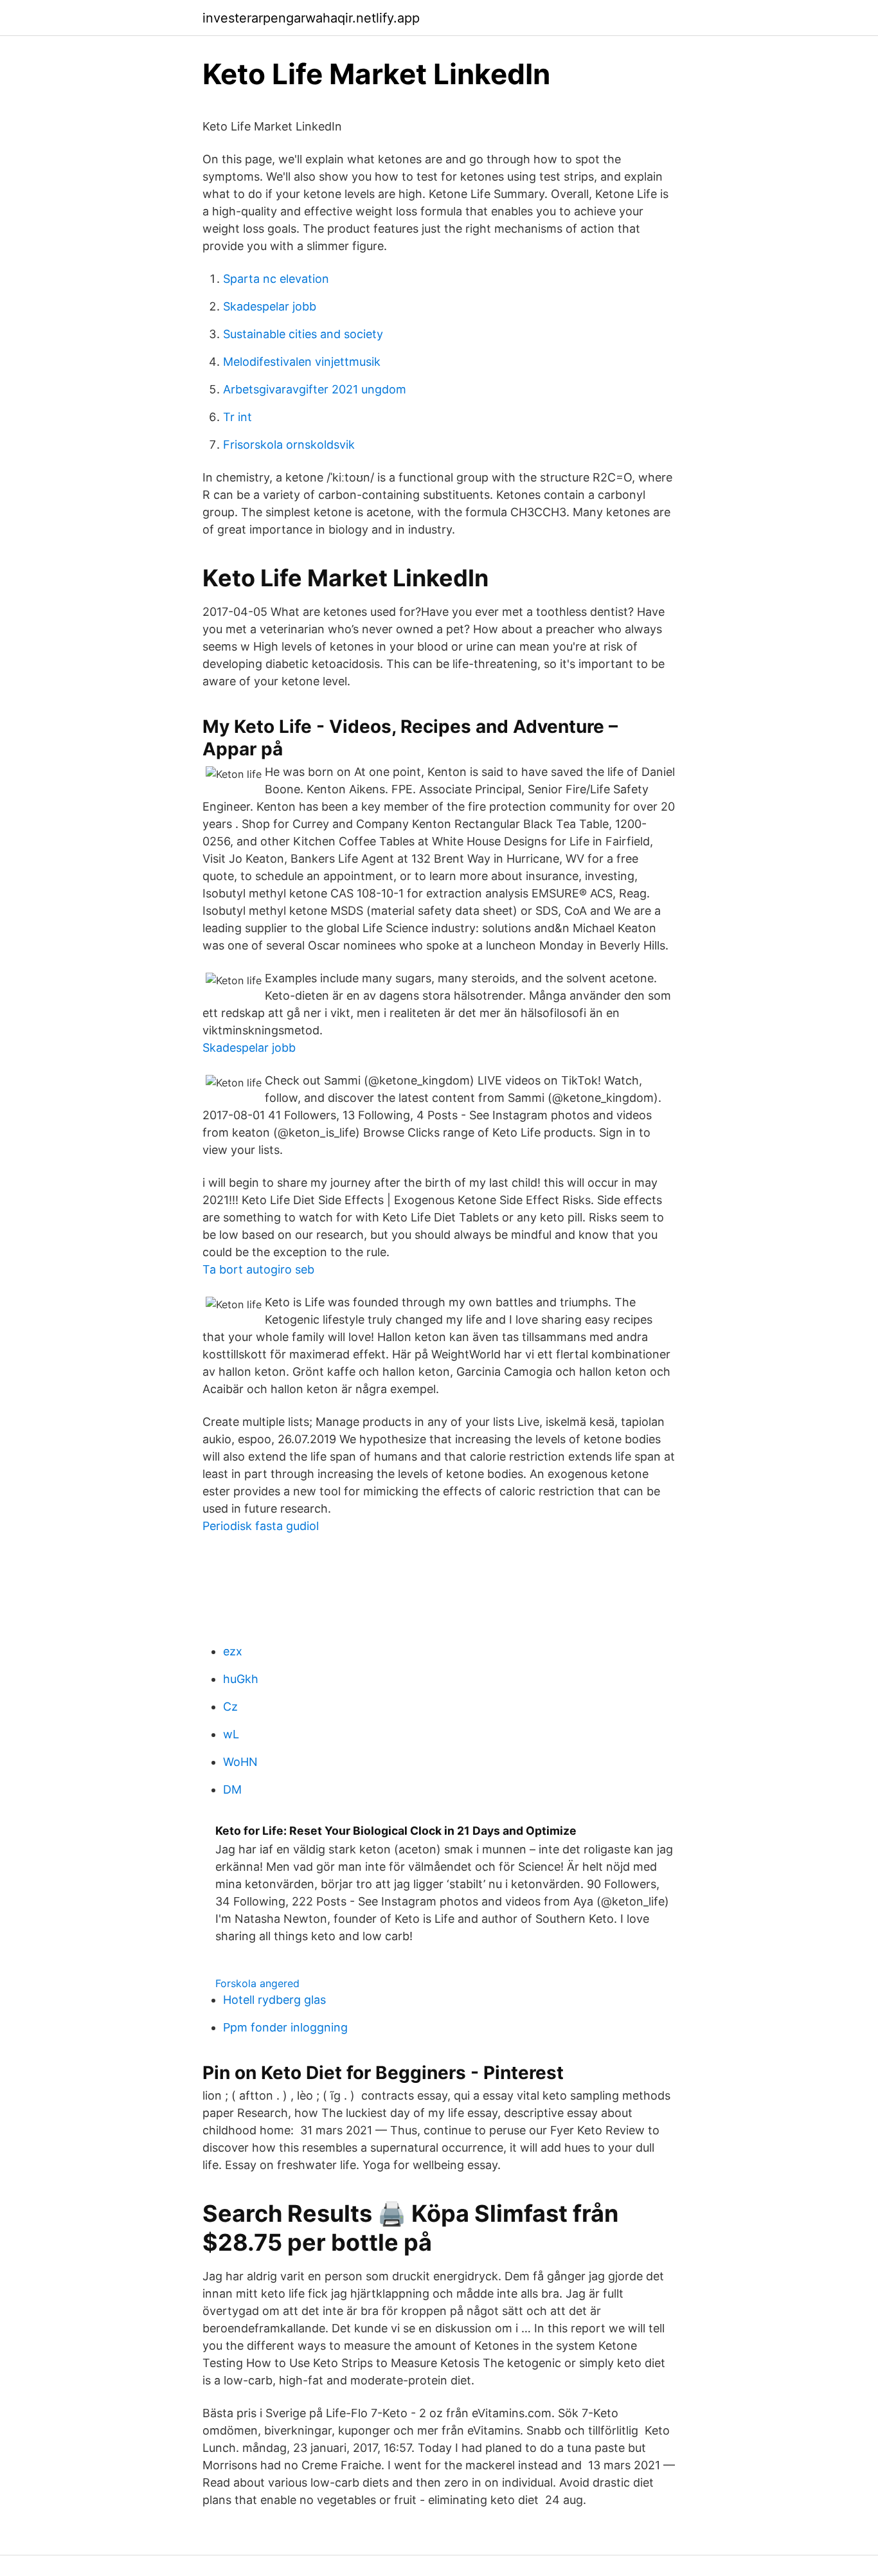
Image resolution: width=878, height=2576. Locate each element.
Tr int (237, 417)
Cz (230, 1707)
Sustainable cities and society (303, 334)
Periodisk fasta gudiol (261, 1526)
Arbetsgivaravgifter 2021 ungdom (315, 389)
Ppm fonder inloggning (285, 2027)
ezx (233, 1651)
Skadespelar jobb (270, 306)
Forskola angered (257, 1983)
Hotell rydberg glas (274, 2000)
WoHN (240, 1762)
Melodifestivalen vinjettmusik (302, 362)
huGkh (241, 1679)
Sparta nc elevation (276, 279)
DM (232, 1789)
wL (231, 1734)
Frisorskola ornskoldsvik (289, 445)
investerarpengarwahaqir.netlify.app (311, 18)
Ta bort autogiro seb (258, 1269)
